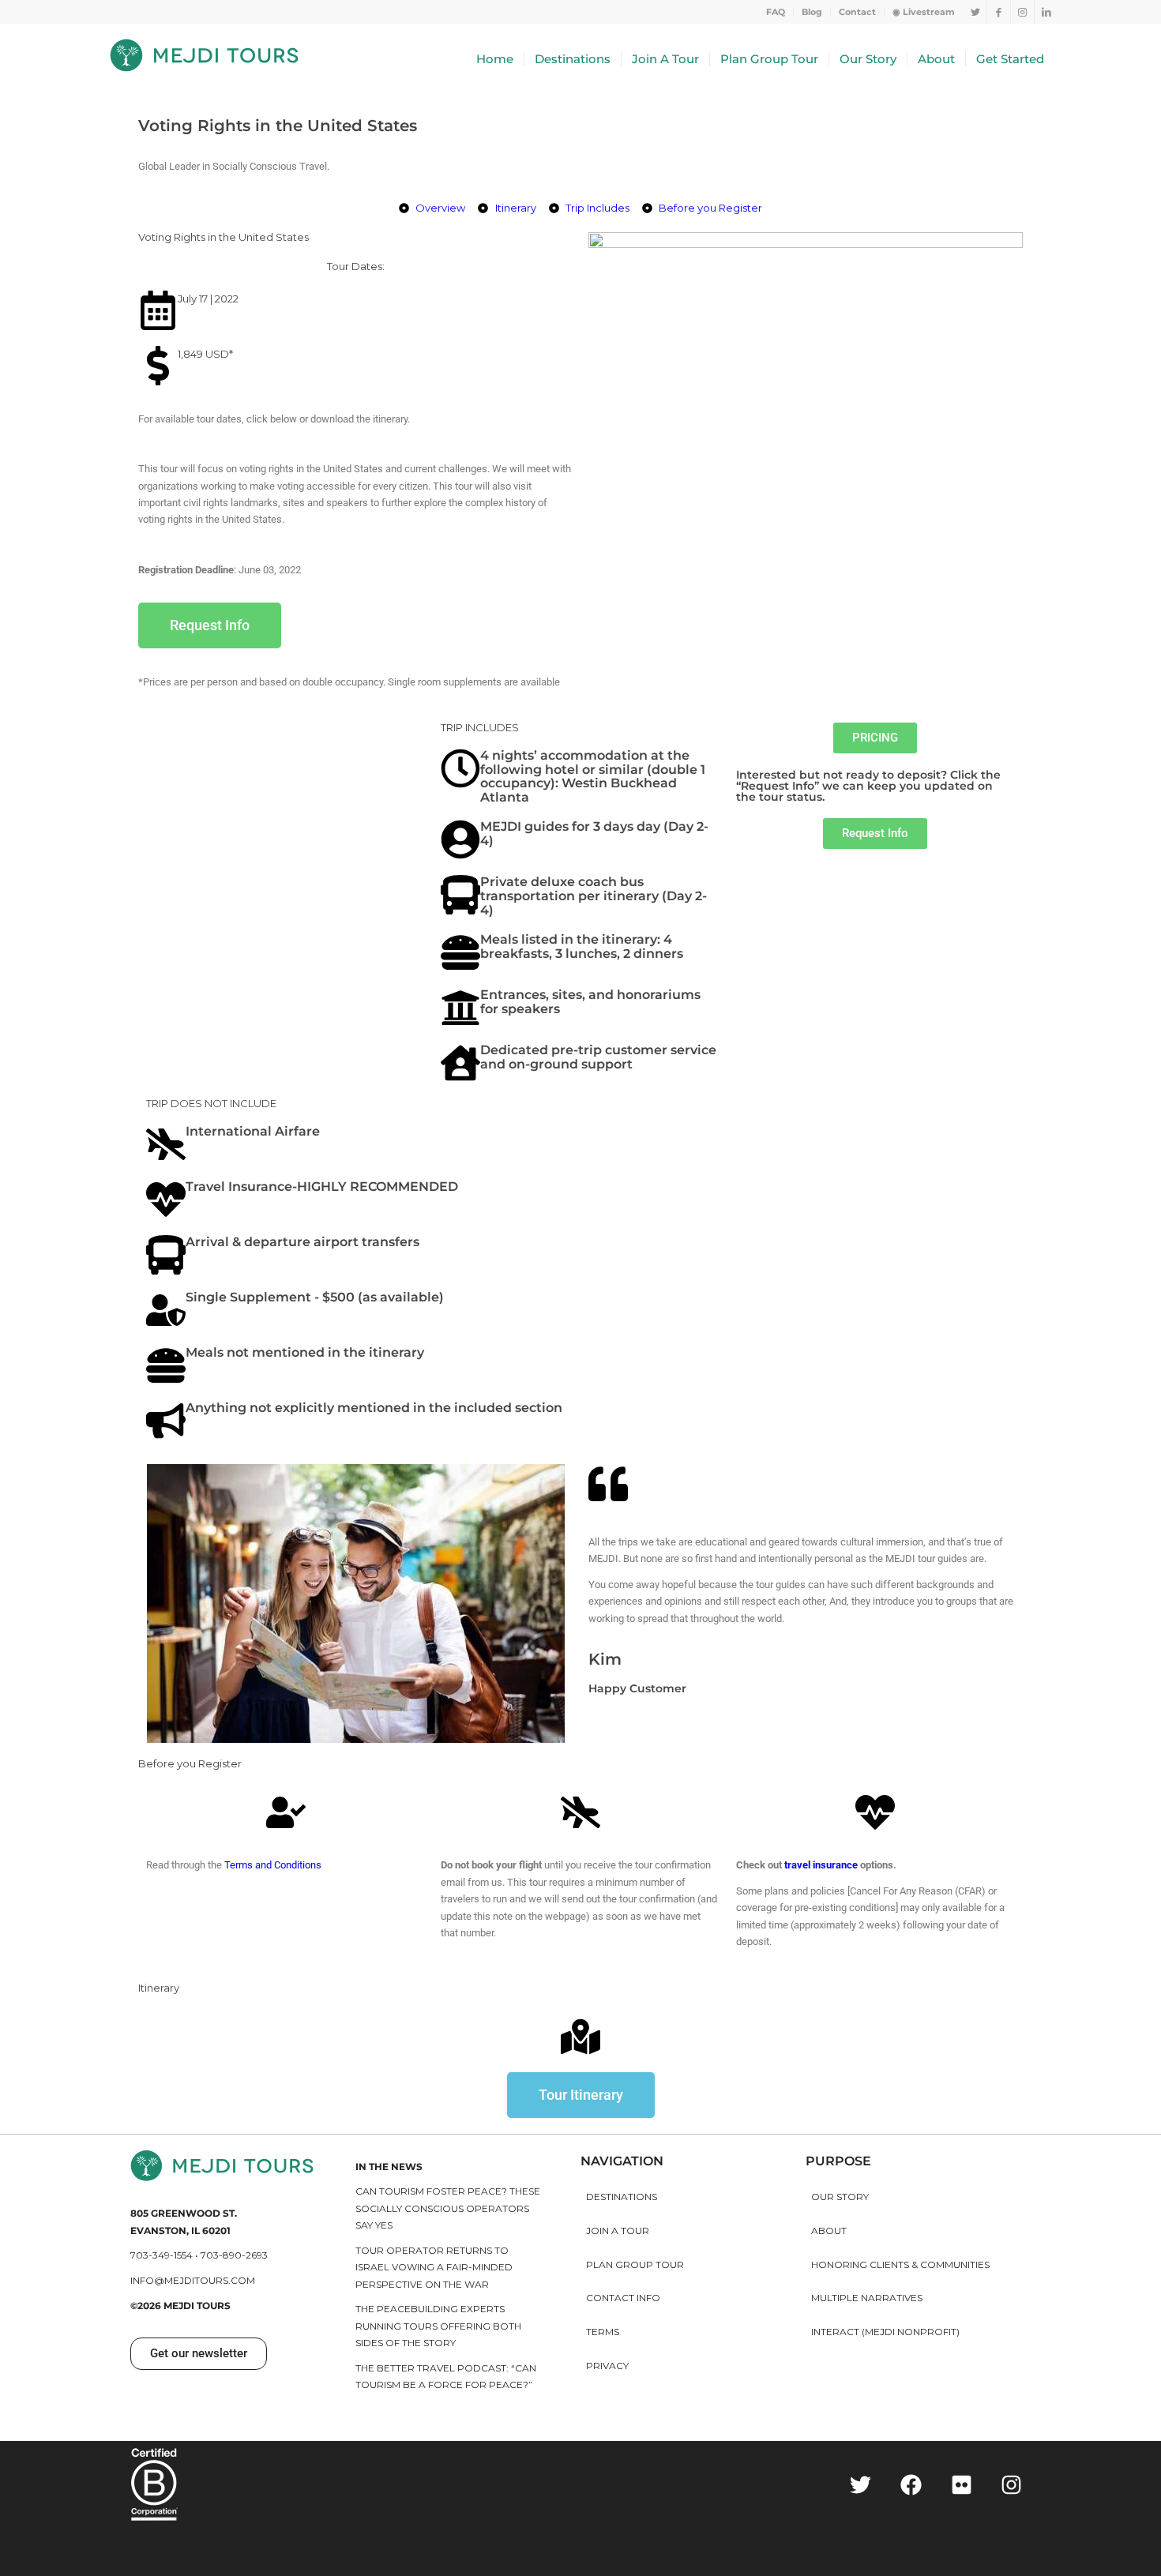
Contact (857, 12)
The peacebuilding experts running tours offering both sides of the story (438, 2326)
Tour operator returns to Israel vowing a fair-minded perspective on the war (434, 2267)
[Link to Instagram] (1022, 12)
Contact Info (623, 2298)
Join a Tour (618, 2231)
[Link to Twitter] (975, 12)
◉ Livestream (924, 12)
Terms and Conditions (273, 1865)
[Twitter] (861, 2485)
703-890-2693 (234, 2255)
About (829, 2231)
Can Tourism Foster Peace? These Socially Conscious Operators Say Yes (448, 2208)
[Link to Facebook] (999, 12)
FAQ (776, 12)
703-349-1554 (162, 2255)
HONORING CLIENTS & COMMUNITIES (900, 2264)
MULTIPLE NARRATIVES (867, 2298)
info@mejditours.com (193, 2280)
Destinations (622, 2197)
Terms (603, 2332)
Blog (812, 12)
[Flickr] (962, 2485)
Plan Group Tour (635, 2264)
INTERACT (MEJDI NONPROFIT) (885, 2332)
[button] (875, 834)
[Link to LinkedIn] (1046, 12)
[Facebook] (911, 2485)
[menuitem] (776, 12)
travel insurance (821, 1865)
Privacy (607, 2366)
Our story (840, 2197)
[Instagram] (1011, 2485)
